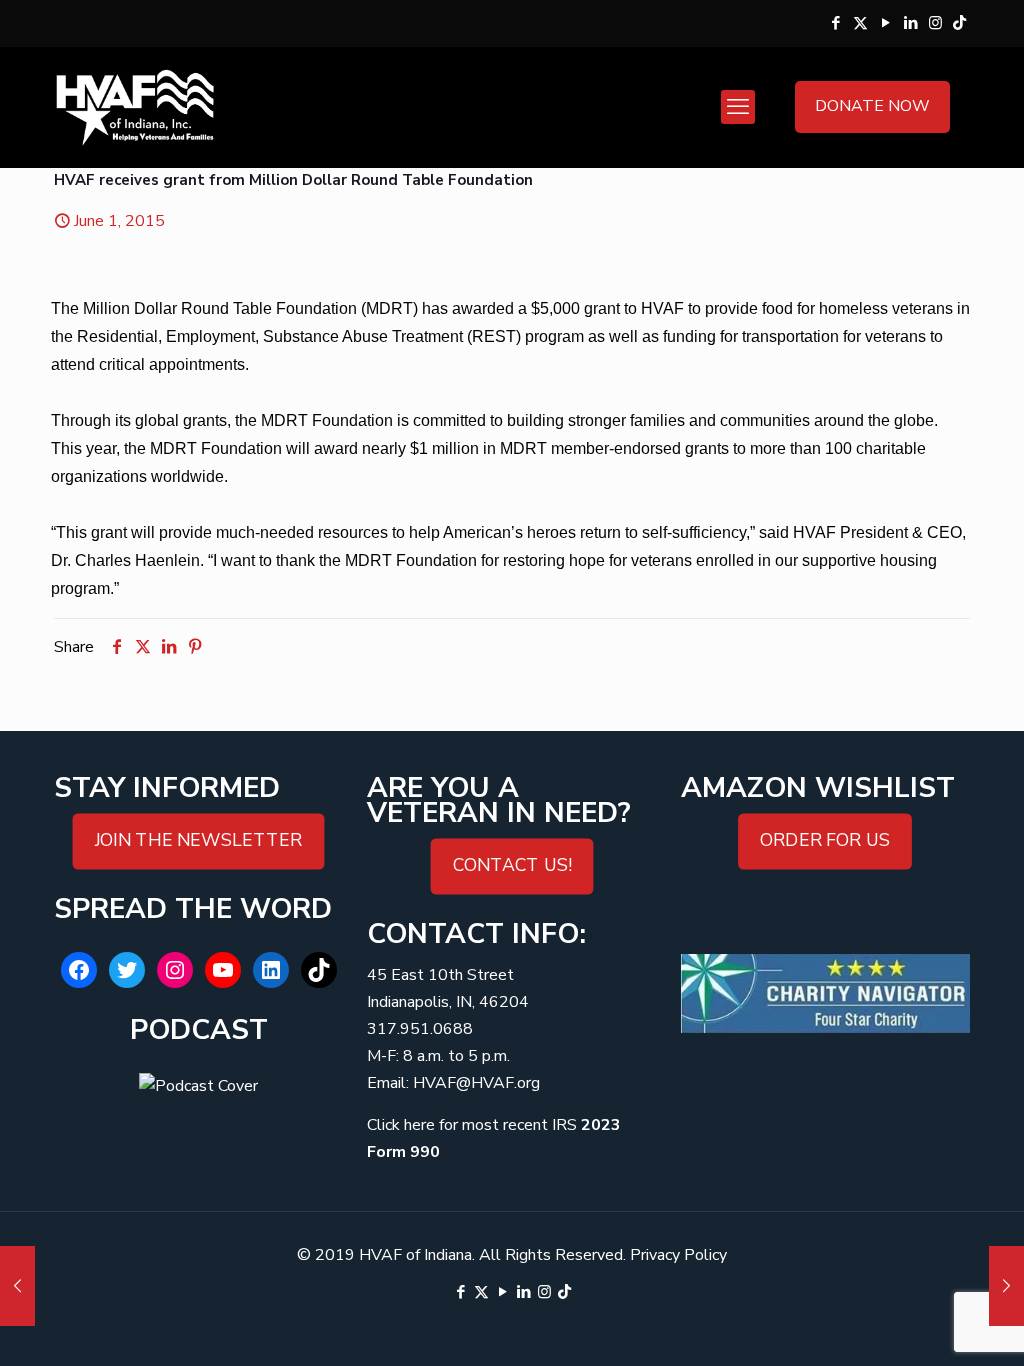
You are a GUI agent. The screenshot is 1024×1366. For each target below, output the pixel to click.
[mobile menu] (738, 107)
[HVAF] (135, 107)
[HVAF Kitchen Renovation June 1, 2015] (17, 1286)
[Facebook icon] (835, 23)
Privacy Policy (678, 1255)
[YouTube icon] (885, 23)
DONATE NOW (872, 106)
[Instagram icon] (935, 23)
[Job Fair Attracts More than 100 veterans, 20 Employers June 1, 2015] (1006, 1286)
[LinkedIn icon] (910, 23)
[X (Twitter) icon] (860, 23)
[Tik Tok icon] (959, 23)
